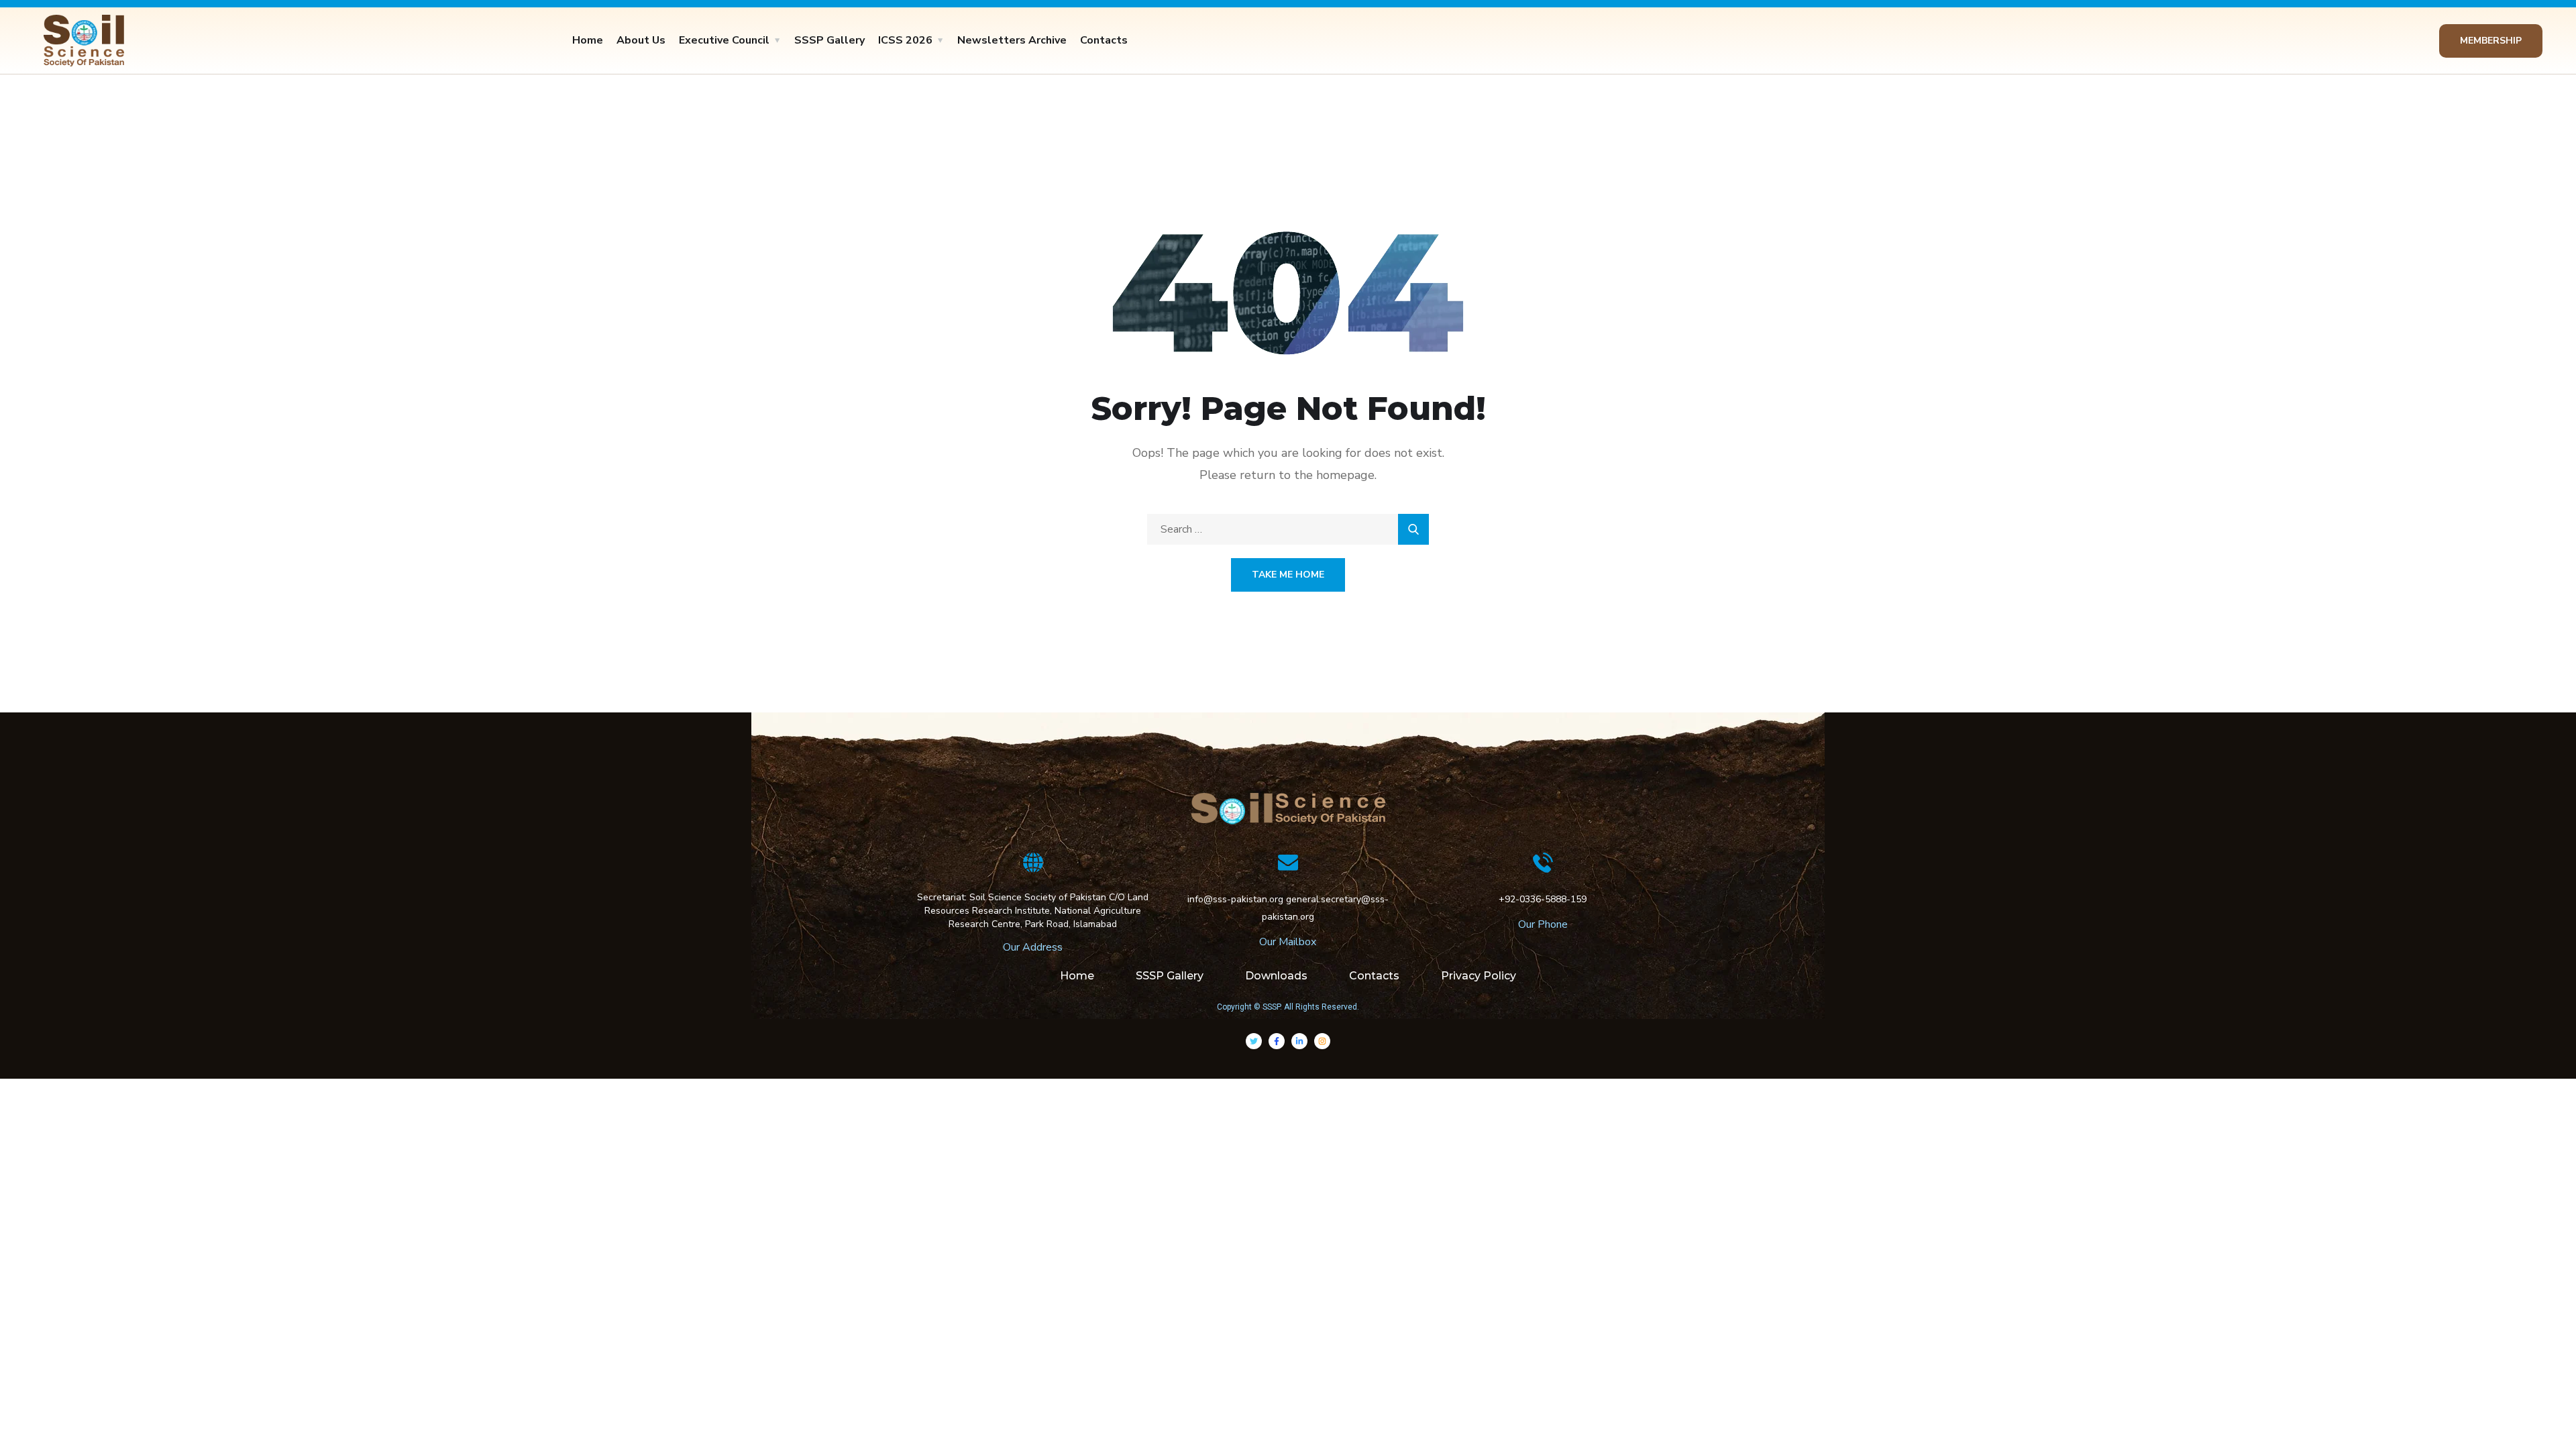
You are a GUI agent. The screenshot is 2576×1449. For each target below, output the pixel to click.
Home (588, 40)
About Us (641, 40)
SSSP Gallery (829, 40)
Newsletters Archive (1012, 40)
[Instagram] (1322, 1041)
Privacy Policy (1479, 976)
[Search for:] (1288, 529)
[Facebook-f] (1277, 1041)
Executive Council (724, 40)
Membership (2491, 41)
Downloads (1276, 976)
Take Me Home (1288, 575)
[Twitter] (1254, 1041)
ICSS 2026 (905, 40)
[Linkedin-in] (1299, 1041)
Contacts (1104, 40)
